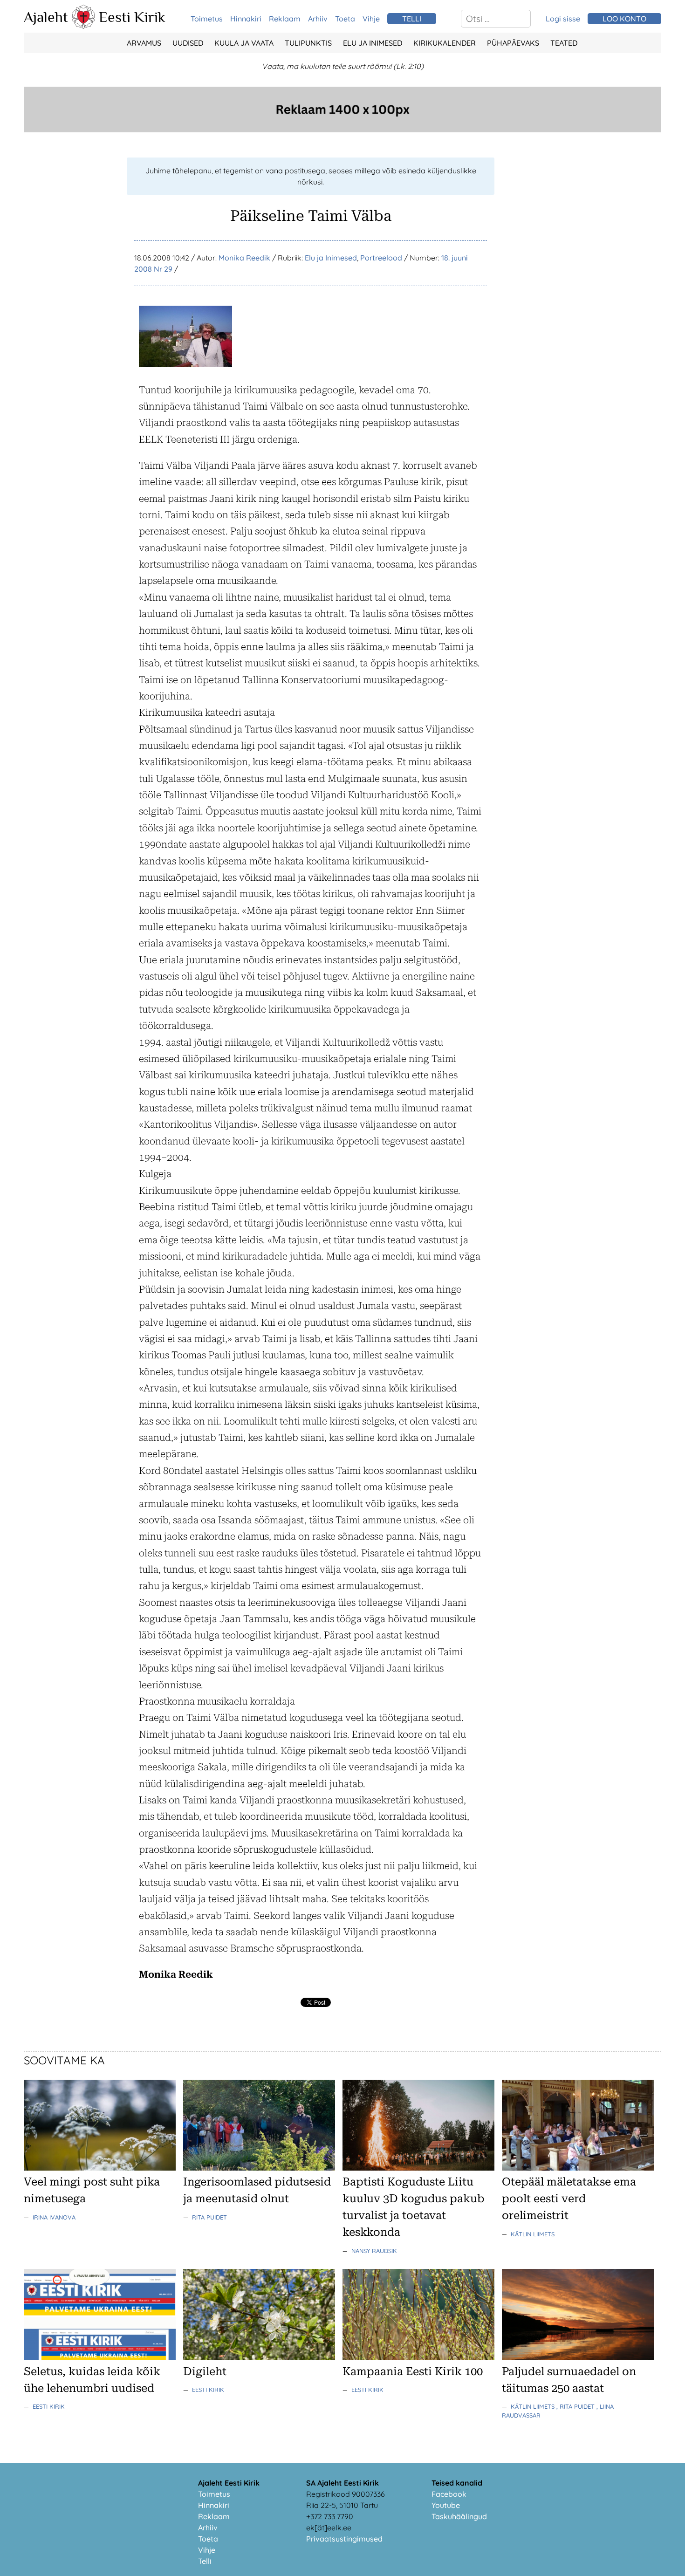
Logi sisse (563, 19)
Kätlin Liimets (533, 2234)
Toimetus (207, 19)
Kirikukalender (445, 43)
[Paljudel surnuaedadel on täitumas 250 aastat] (578, 2357)
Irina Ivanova (54, 2217)
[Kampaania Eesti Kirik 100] (418, 2357)
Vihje (371, 19)
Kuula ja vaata (244, 43)
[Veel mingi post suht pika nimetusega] (100, 2168)
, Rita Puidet (576, 2406)
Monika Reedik (244, 258)
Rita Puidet (209, 2217)
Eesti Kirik (132, 17)
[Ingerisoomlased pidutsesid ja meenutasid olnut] (259, 2168)
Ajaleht (46, 17)
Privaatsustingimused (344, 2539)
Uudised (188, 43)
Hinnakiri (246, 19)
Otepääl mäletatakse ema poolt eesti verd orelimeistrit (569, 2199)
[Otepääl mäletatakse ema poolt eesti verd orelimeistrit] (578, 2168)
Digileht (205, 2371)
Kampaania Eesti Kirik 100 (413, 2371)
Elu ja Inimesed (373, 43)
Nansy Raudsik (374, 2251)
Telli (205, 2561)
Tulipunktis (308, 43)
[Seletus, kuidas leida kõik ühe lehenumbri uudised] (100, 2357)
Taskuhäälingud (459, 2516)
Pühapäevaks (513, 43)
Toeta (345, 19)
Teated (564, 43)
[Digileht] (259, 2357)
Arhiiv (318, 19)
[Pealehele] (83, 26)
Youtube (446, 2505)
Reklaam (285, 19)
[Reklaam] (342, 130)
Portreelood (381, 258)
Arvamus (144, 43)
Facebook (449, 2494)
